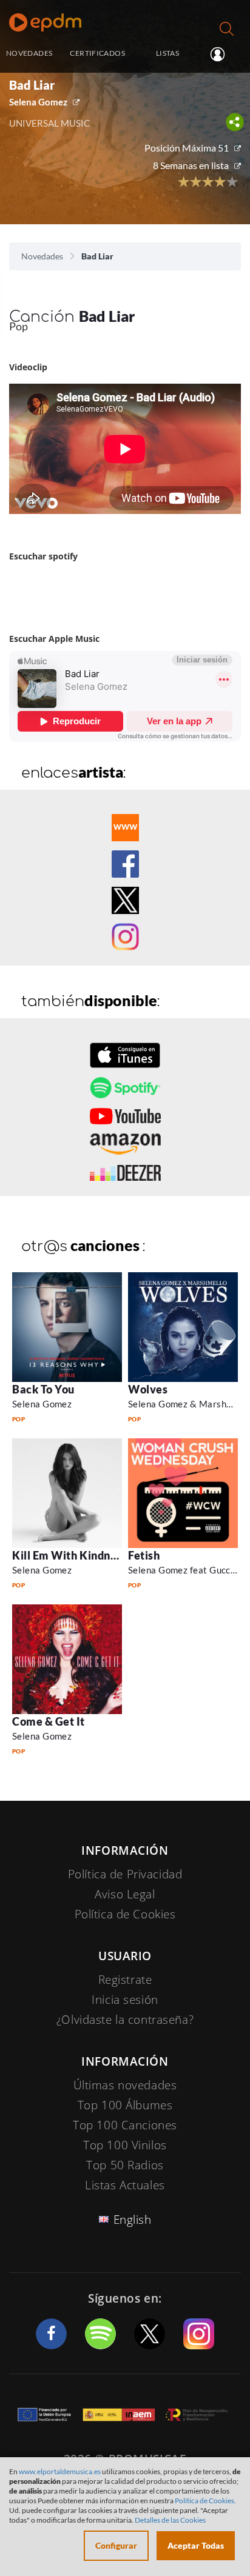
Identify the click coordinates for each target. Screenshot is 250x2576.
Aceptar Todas (196, 2545)
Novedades (42, 256)
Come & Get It (49, 1721)
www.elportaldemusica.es (60, 2471)
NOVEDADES (29, 53)
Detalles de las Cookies (170, 2520)
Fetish (144, 1555)
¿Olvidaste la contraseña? (125, 2020)
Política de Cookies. (205, 2501)
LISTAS (167, 53)
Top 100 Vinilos (125, 2145)
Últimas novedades (125, 2085)
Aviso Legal (125, 1894)
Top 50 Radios (125, 2165)
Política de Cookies (125, 1914)
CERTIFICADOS (97, 53)
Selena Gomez (38, 102)
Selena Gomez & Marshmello (189, 1404)
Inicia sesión (222, 54)
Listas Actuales (125, 2185)
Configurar (116, 2545)
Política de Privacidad (125, 1874)
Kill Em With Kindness (69, 1555)
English (133, 2220)
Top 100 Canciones (125, 2125)
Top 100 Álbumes (125, 2105)
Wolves (148, 1389)
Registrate (125, 1980)
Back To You (43, 1389)
